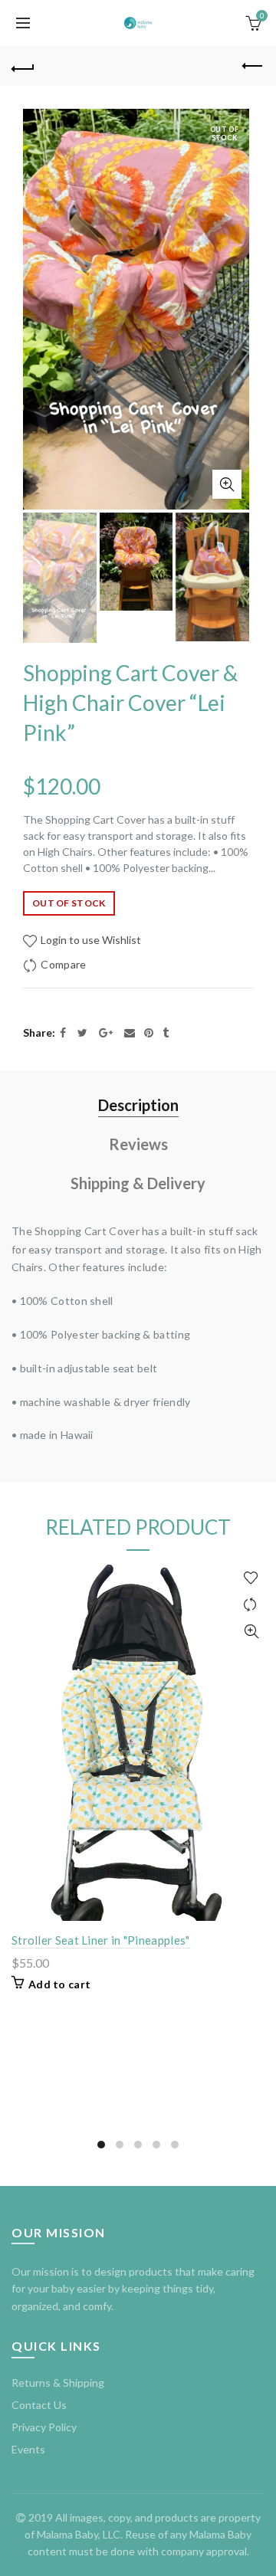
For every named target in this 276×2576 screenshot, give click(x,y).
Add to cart (59, 1984)
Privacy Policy (44, 2427)
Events (28, 2449)
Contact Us (39, 2405)
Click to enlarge (227, 484)
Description (138, 1105)
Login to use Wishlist (90, 940)
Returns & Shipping (58, 2383)
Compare (63, 964)
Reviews (138, 1144)
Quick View (251, 1632)
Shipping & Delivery (138, 1183)
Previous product (253, 67)
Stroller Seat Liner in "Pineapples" (101, 1940)
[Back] (23, 67)
